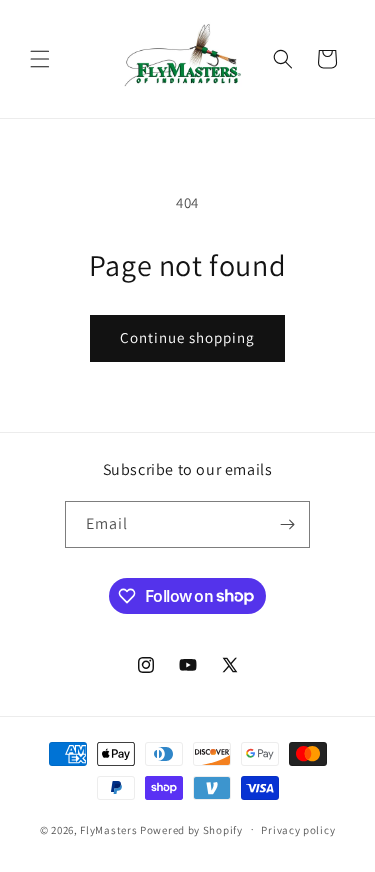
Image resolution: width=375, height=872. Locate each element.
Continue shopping (187, 337)
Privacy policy (298, 830)
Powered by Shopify (191, 829)
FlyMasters (108, 829)
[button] (40, 59)
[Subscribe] (287, 524)
